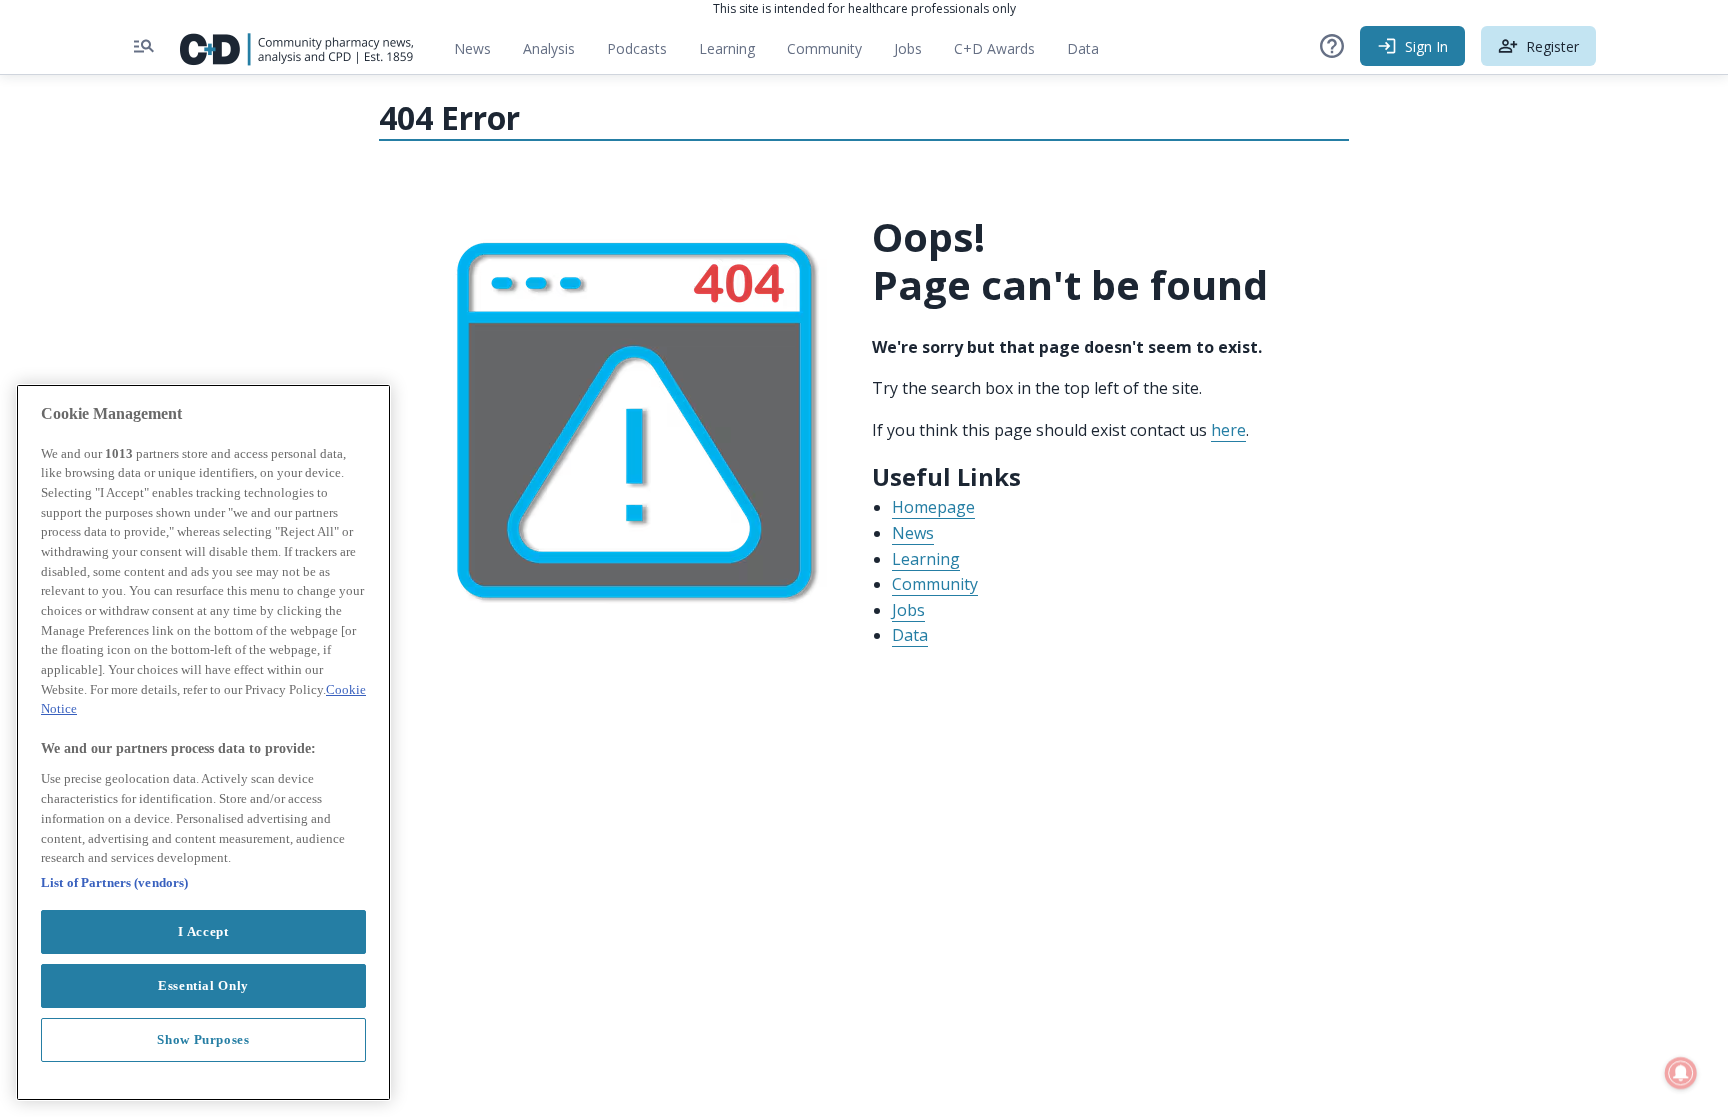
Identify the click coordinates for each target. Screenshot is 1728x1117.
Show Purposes (203, 1038)
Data (1091, 53)
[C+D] (297, 46)
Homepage (933, 507)
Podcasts (637, 48)
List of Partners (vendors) (114, 881)
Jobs (916, 53)
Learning (727, 48)
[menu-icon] (144, 46)
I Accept (203, 930)
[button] (1332, 46)
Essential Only (203, 984)
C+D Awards (1002, 53)
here (1228, 430)
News (472, 48)
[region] (203, 742)
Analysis (549, 48)
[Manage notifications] (1681, 1073)
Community (832, 53)
